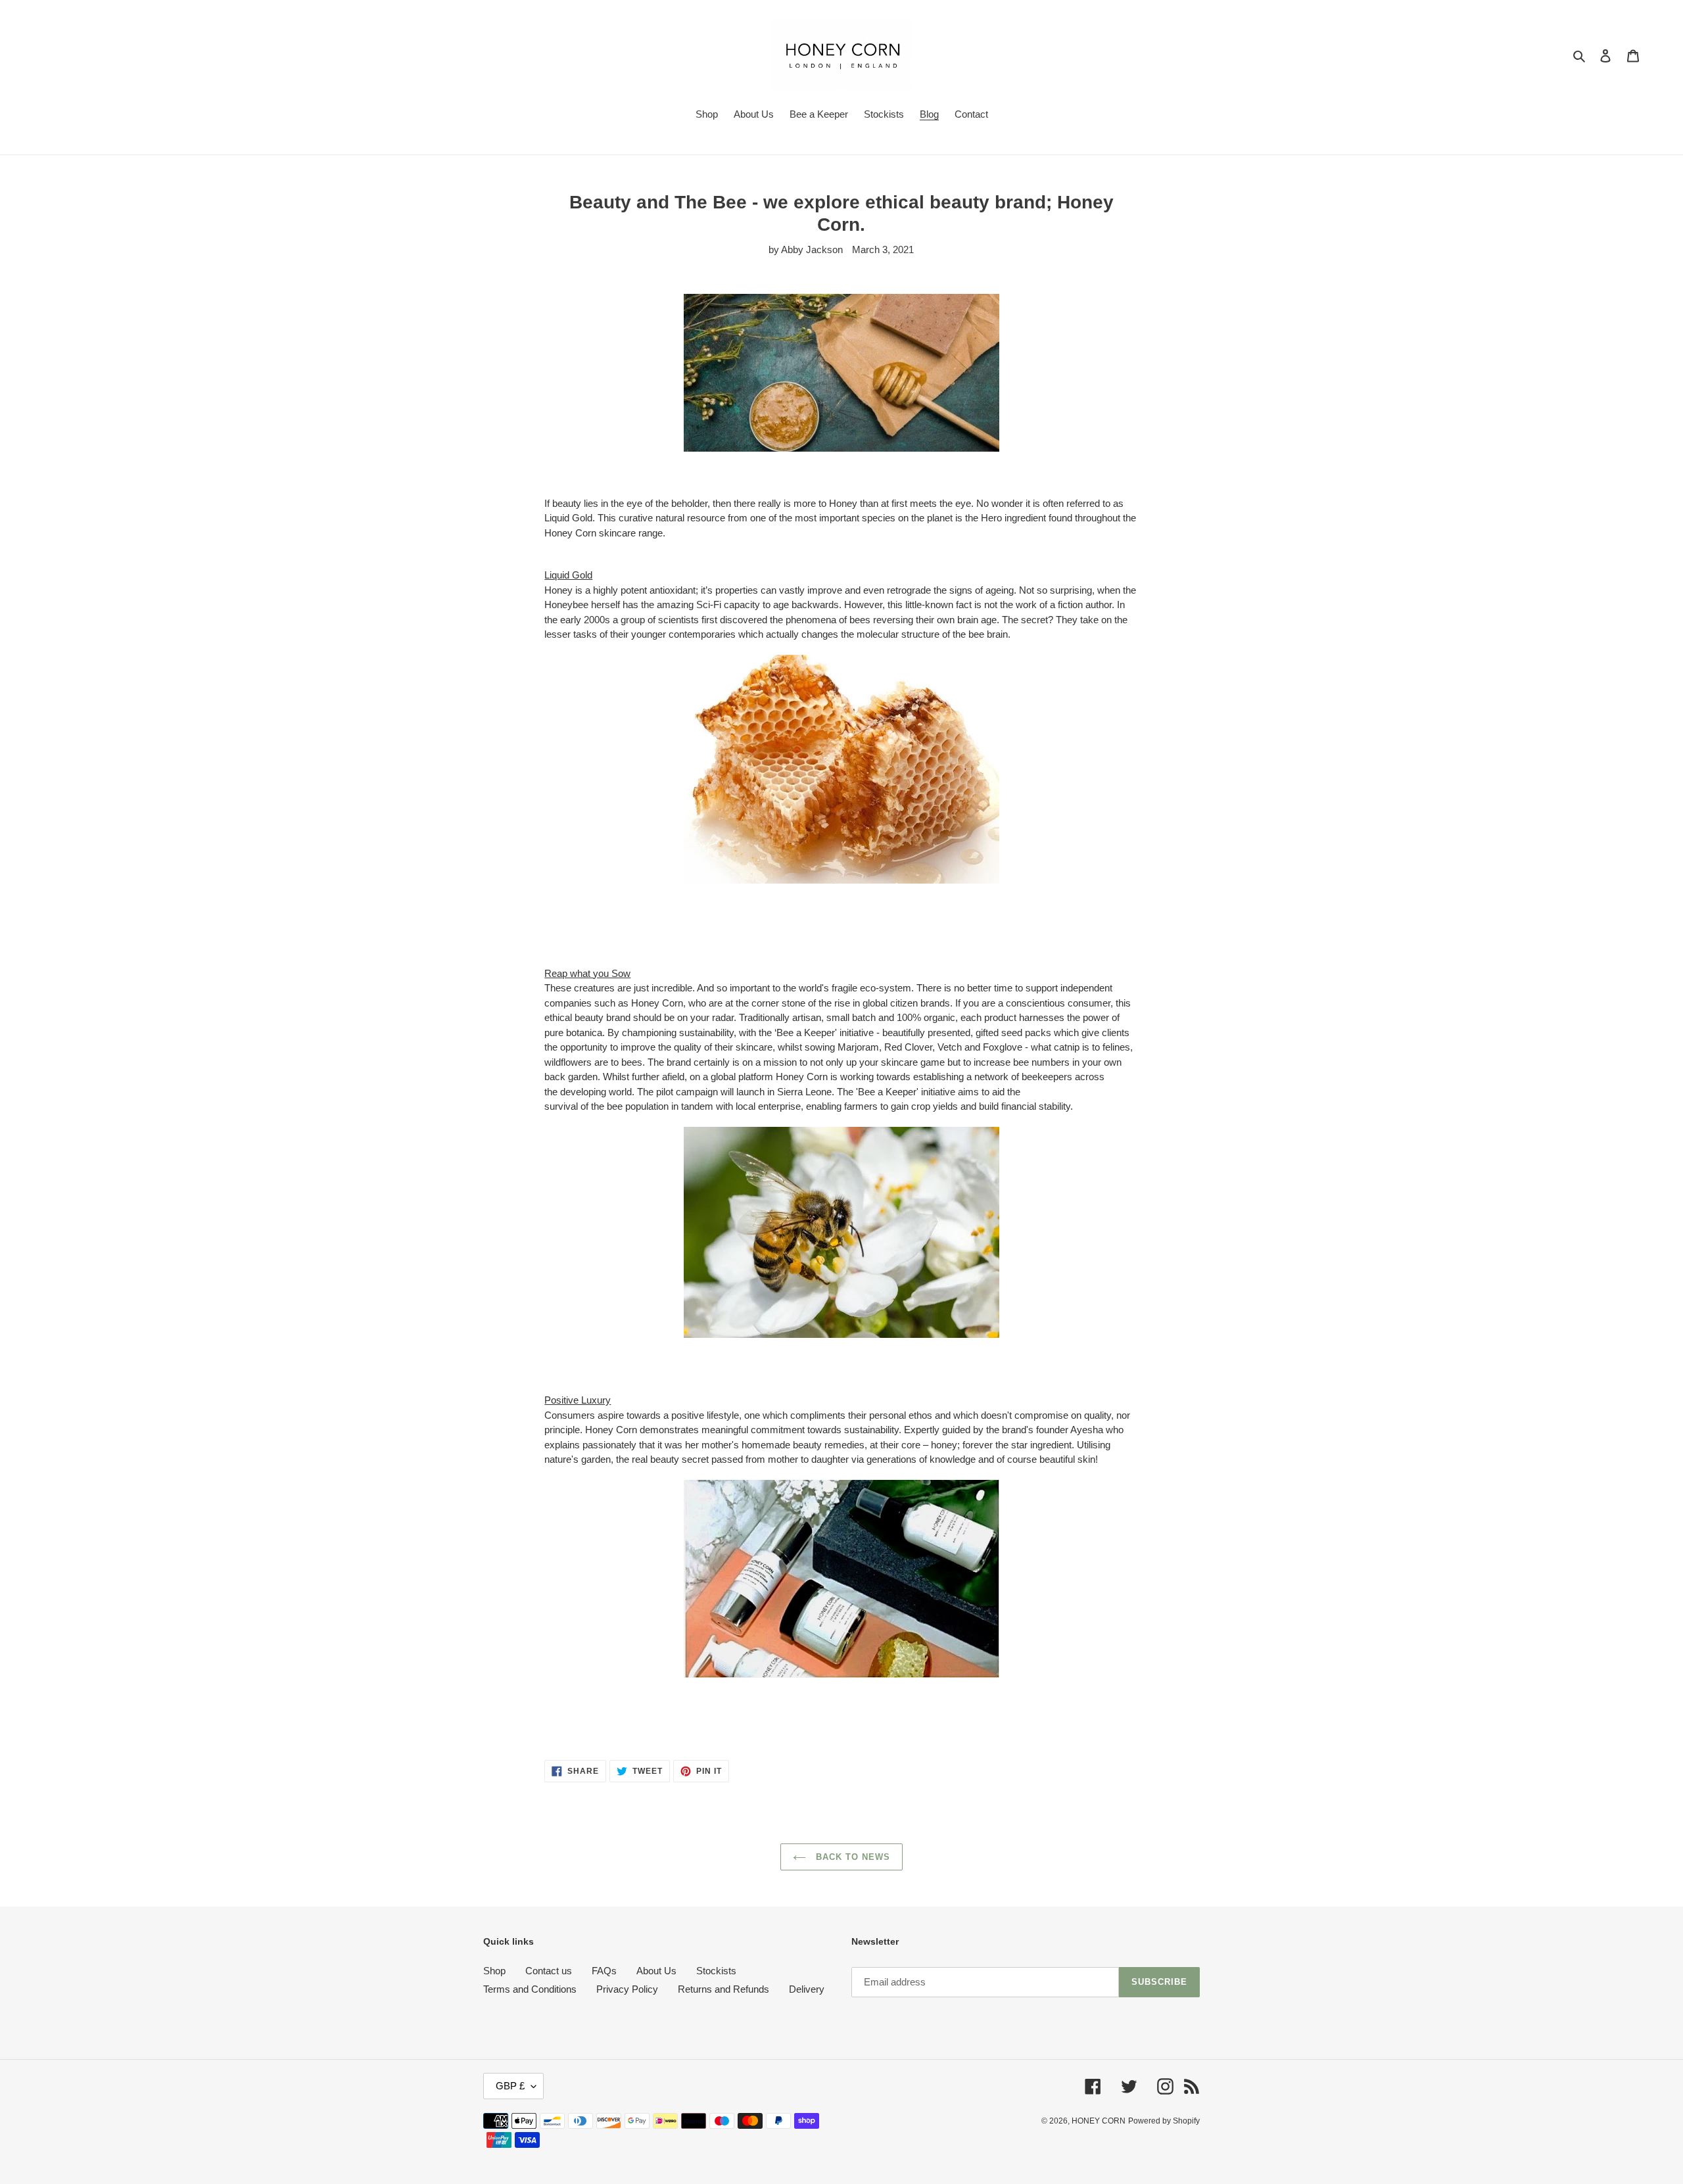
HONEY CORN (1099, 2121)
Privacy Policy (627, 1989)
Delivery (807, 1989)
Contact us (549, 1971)
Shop (494, 1971)
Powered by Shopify (1164, 2121)
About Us (656, 1971)
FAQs (604, 1971)
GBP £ (510, 2086)
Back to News (852, 1857)
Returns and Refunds (723, 1989)
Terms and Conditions (530, 1989)
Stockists (716, 1971)
